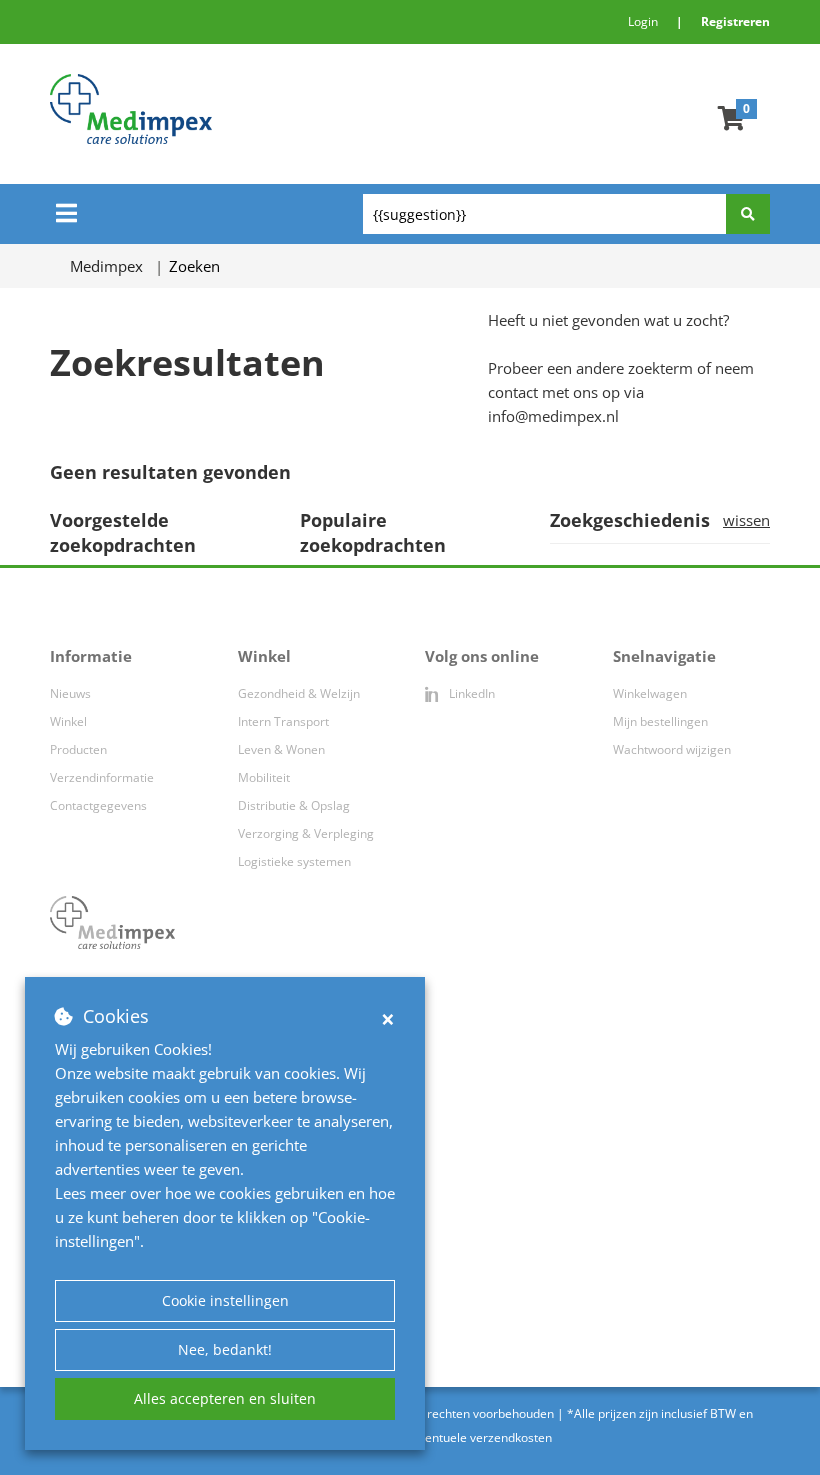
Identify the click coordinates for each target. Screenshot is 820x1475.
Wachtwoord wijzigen (672, 749)
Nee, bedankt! (225, 1349)
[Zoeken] (748, 214)
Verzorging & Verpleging (306, 833)
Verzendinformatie (102, 777)
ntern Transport (285, 721)
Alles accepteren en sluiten (225, 1398)
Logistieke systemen (294, 861)
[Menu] (66, 213)
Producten (78, 749)
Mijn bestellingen (660, 721)
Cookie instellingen (225, 1300)
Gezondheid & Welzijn (299, 693)
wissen (746, 520)
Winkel (68, 721)
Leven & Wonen (281, 749)
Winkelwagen (650, 693)
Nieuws (70, 693)
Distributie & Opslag (294, 805)
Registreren (735, 21)
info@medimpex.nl (553, 416)
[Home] (254, 109)
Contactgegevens (98, 805)
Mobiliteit (264, 777)
